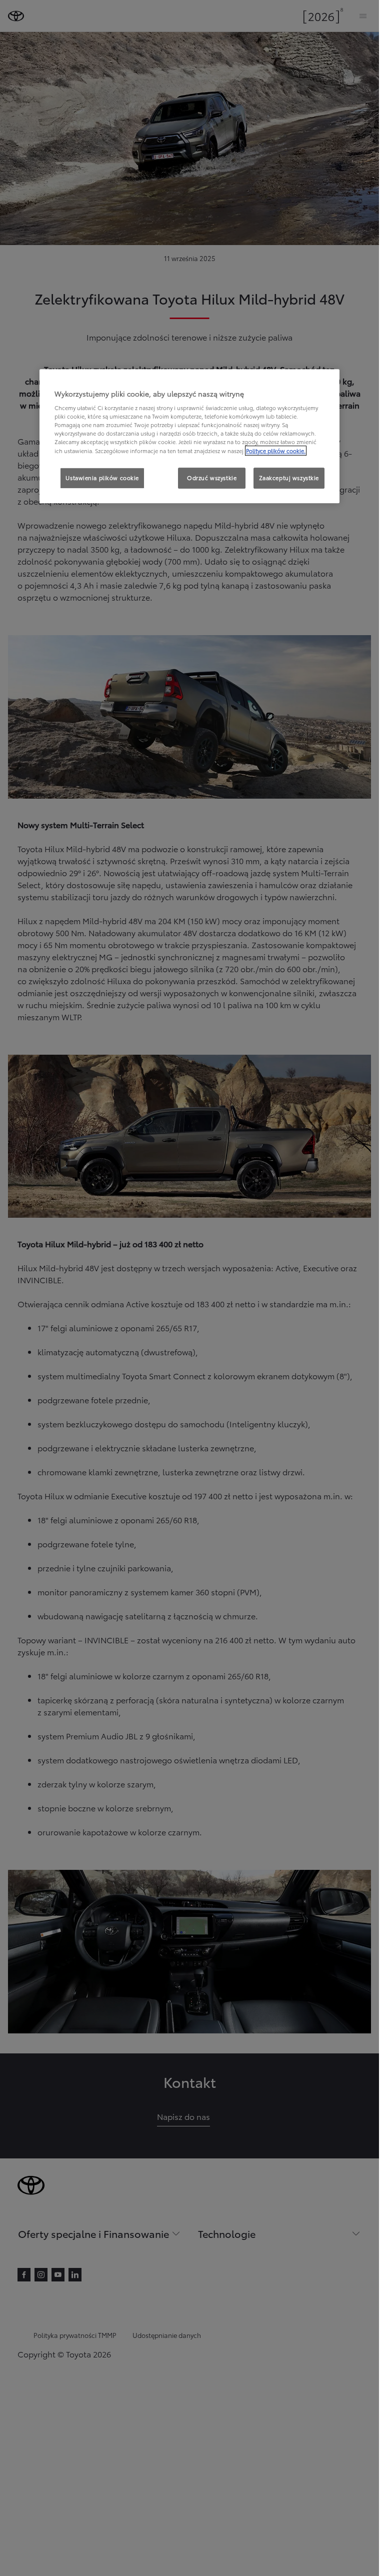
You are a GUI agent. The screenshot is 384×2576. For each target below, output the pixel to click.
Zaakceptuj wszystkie (289, 478)
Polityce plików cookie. (276, 451)
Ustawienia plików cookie (102, 478)
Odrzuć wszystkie (212, 478)
